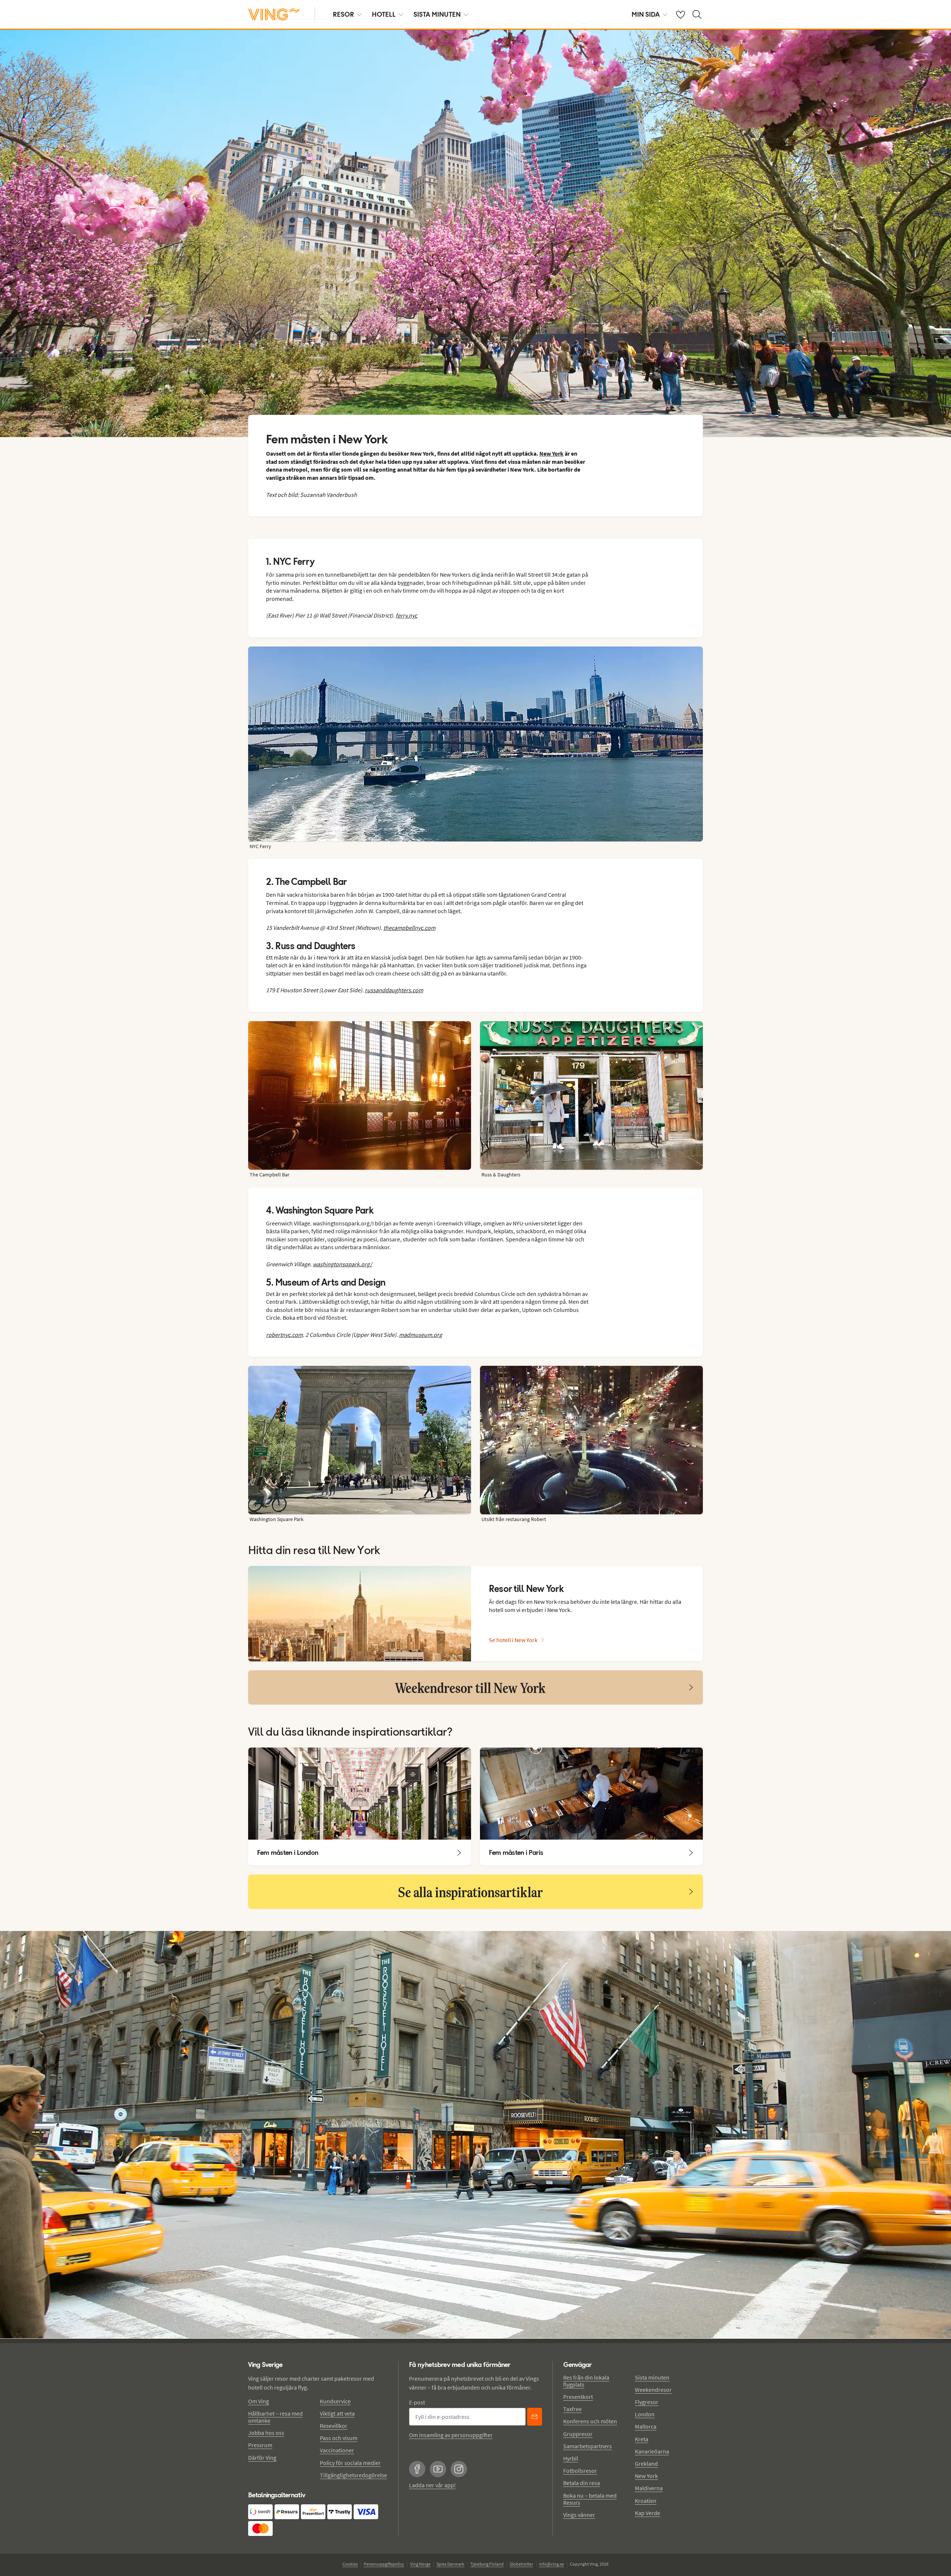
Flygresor (647, 2402)
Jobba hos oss (266, 2433)
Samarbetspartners (588, 2446)
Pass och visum (339, 2438)
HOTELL (384, 14)
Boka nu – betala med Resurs (590, 2499)
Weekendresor (653, 2390)
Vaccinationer (337, 2450)
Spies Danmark (450, 2564)
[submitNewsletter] (535, 2417)
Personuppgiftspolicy (384, 2564)
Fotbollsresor (580, 2471)
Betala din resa (582, 2483)
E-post (417, 2402)
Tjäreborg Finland (487, 2564)
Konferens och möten (590, 2421)
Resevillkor (334, 2426)
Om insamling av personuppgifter (451, 2435)
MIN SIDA (646, 14)
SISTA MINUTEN (437, 14)
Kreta (642, 2439)
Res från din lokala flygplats (586, 2381)
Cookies (350, 2564)
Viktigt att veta (337, 2413)
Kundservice (335, 2401)
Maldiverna (649, 2488)
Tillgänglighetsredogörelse (353, 2475)
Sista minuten (652, 2377)
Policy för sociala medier (350, 2463)
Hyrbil (571, 2458)
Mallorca (646, 2426)
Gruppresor (578, 2434)
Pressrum (260, 2445)
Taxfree (572, 2409)
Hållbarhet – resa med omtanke (275, 2417)
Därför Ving (262, 2458)
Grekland (646, 2463)
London (645, 2414)
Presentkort (578, 2397)
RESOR (343, 14)
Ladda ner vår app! (432, 2485)
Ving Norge (420, 2564)
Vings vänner (579, 2515)
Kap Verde (647, 2513)
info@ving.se (551, 2564)
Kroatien (646, 2501)
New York (646, 2476)
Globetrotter (521, 2564)
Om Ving (259, 2401)
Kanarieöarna (652, 2451)
